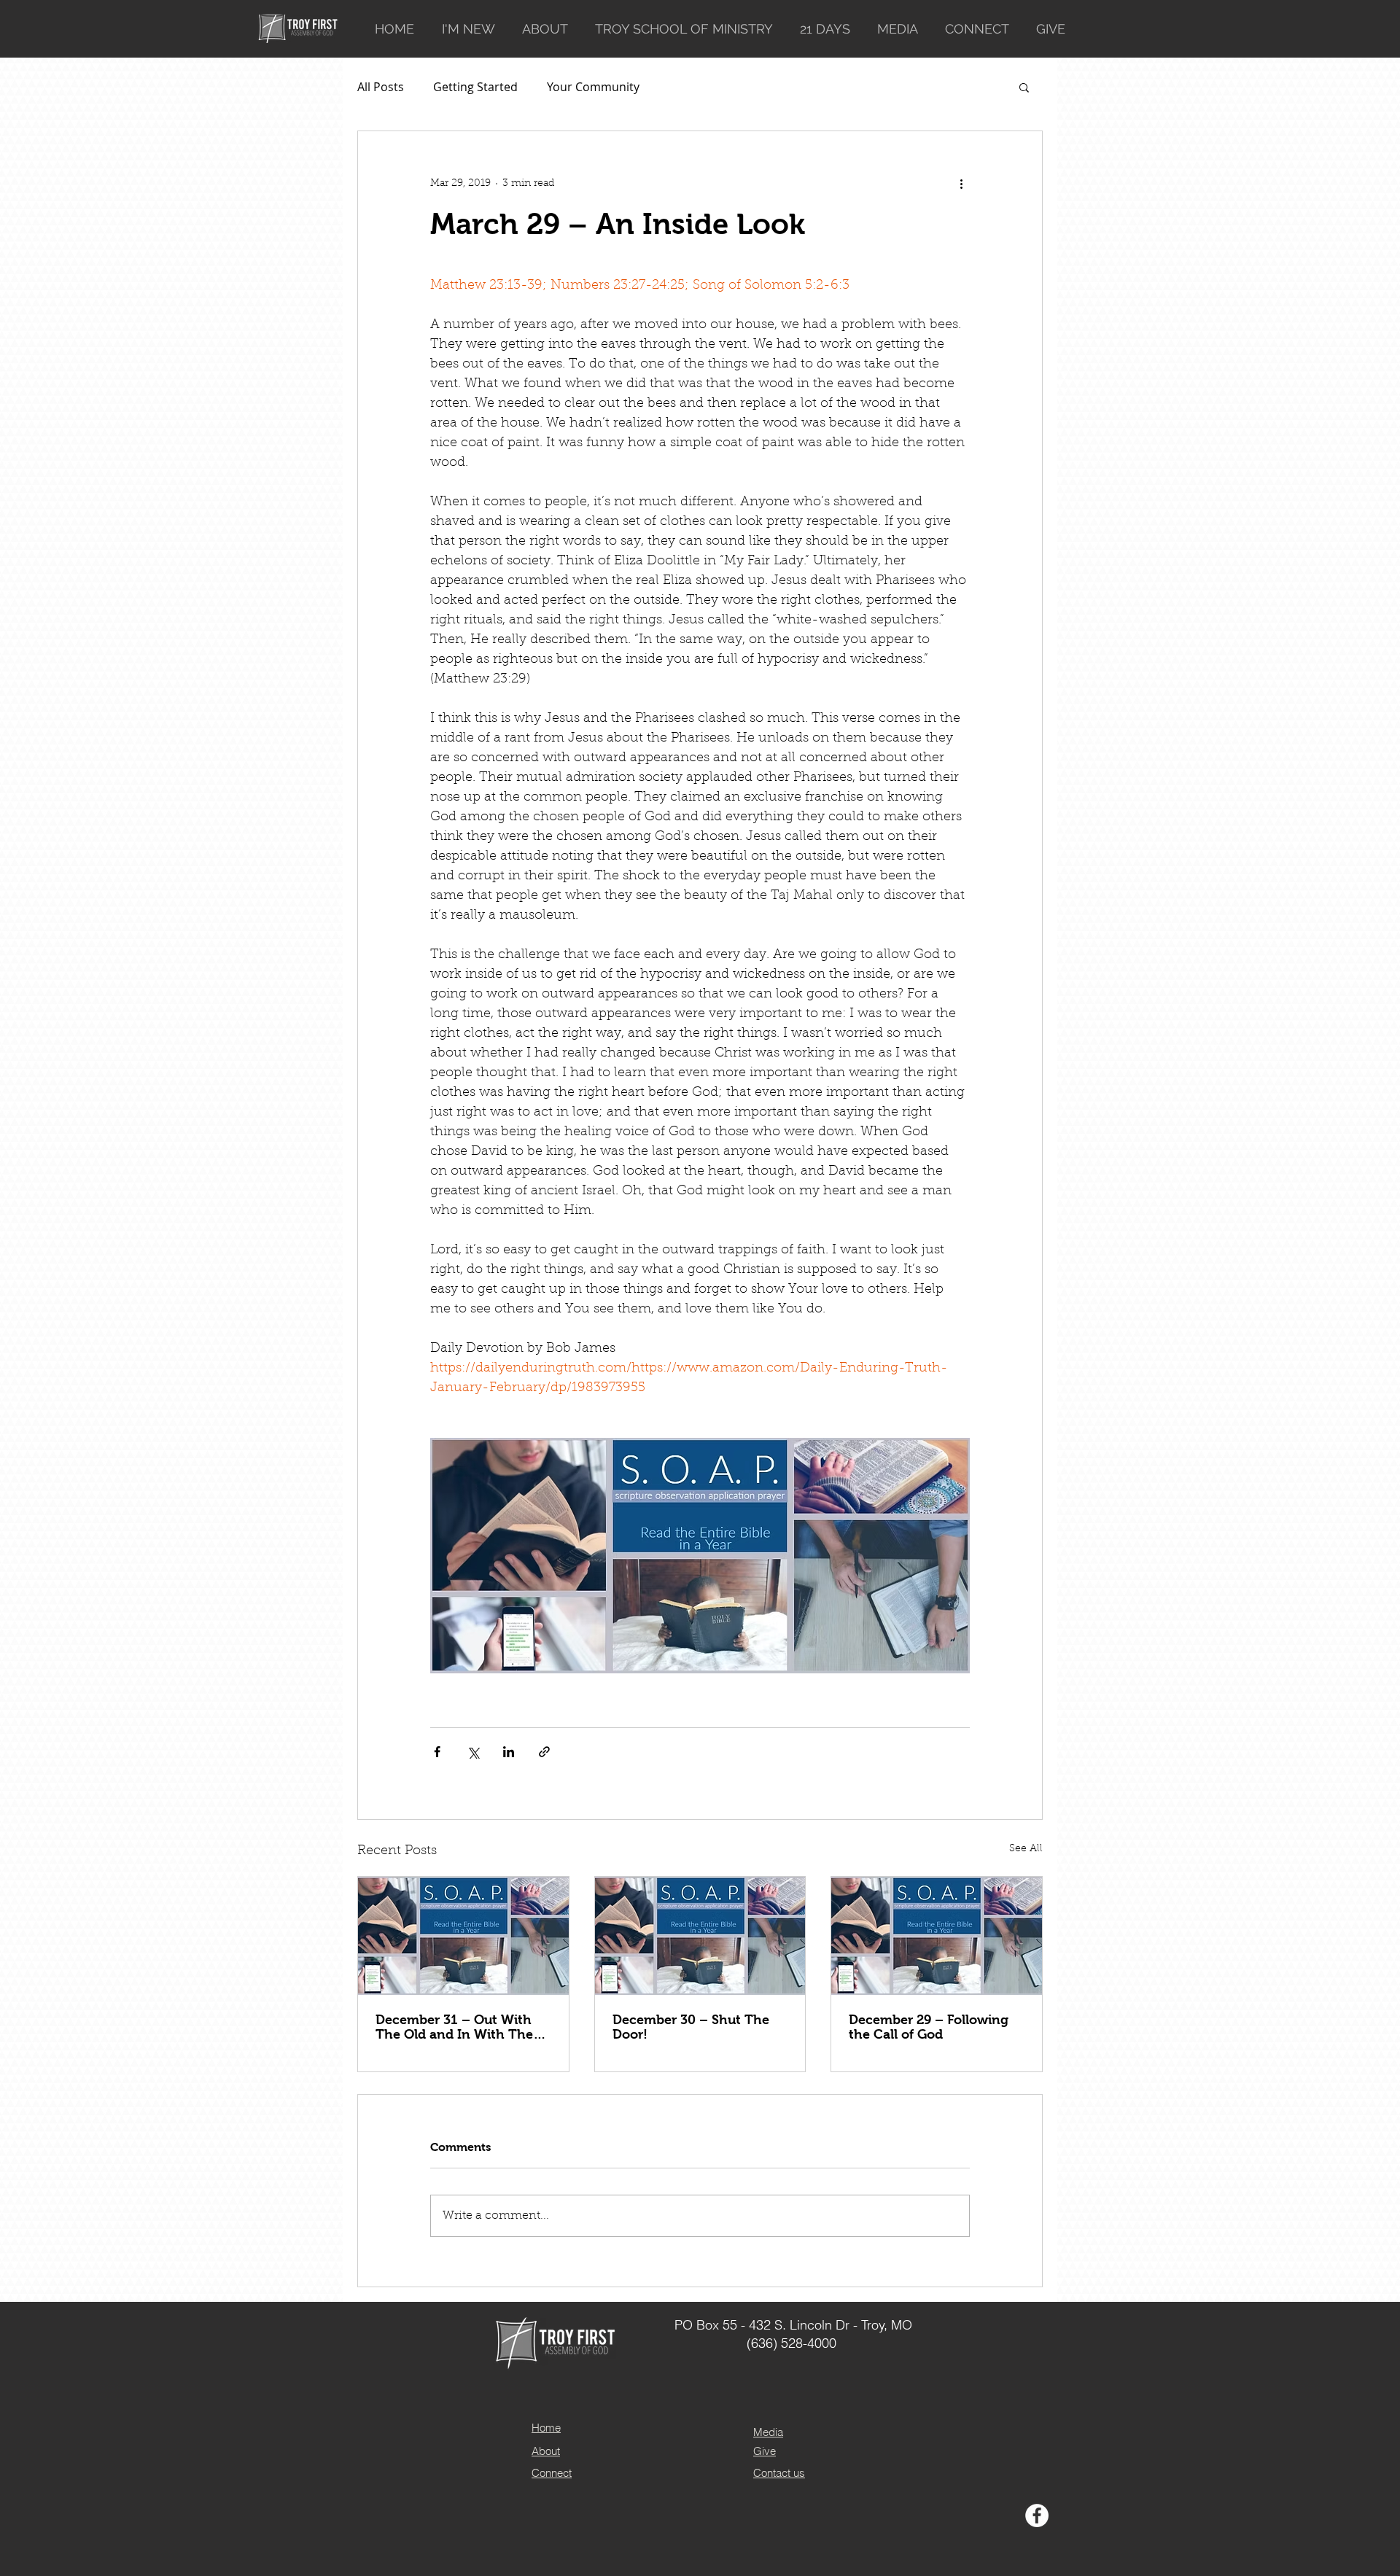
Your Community (593, 87)
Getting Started (475, 87)
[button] (1024, 87)
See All (1026, 1849)
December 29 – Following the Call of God (929, 2027)
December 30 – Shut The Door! (691, 2027)
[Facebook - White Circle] (1037, 2515)
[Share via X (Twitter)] (473, 1752)
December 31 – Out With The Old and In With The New (454, 2027)
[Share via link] (544, 1752)
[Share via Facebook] (437, 1752)
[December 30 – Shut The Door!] (700, 1936)
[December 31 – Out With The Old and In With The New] (463, 1936)
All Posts (381, 87)
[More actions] (961, 184)
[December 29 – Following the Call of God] (937, 1936)
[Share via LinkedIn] (509, 1752)
